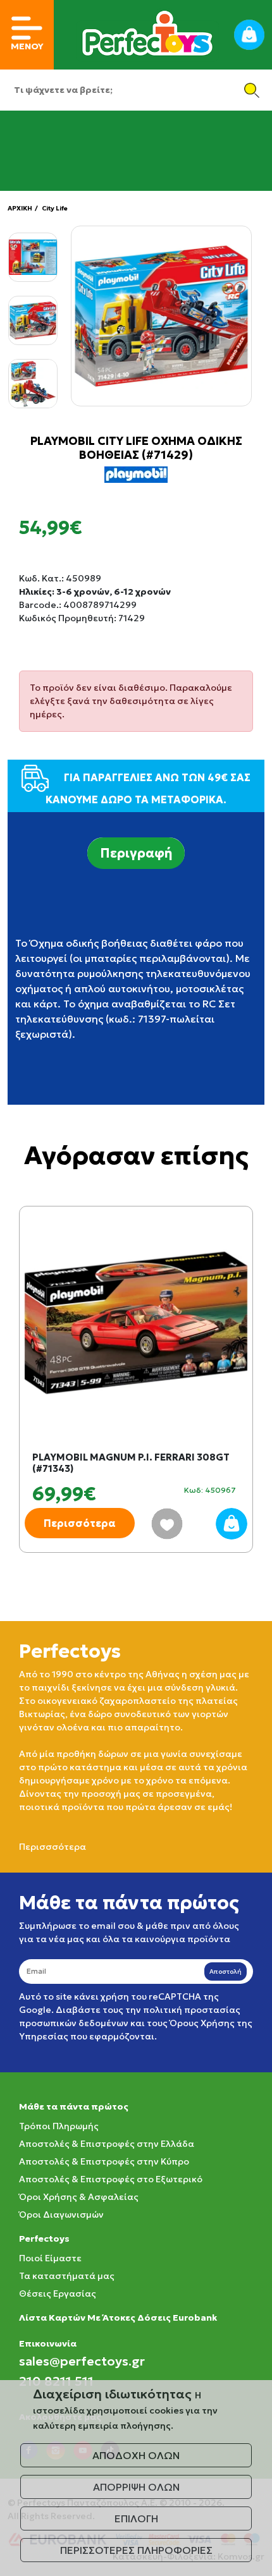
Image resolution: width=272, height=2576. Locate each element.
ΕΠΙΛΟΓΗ (136, 2518)
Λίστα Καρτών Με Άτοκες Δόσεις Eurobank (118, 2318)
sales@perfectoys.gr (82, 2361)
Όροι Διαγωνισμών (61, 2215)
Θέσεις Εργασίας (58, 2293)
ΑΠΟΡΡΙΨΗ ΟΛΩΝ (136, 2487)
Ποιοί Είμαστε (50, 2258)
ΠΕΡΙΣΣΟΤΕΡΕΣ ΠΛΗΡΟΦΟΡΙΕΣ (136, 2550)
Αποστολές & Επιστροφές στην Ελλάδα (107, 2144)
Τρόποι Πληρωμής (59, 2126)
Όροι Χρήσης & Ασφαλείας (79, 2197)
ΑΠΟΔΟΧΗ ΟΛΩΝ (136, 2455)
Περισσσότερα (53, 1847)
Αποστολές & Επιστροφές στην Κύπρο (104, 2161)
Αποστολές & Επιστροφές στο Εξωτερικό (111, 2179)
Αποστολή (226, 1971)
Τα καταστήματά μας (67, 2276)
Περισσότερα (80, 1523)
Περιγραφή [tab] (136, 853)
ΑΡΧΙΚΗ (20, 208)
